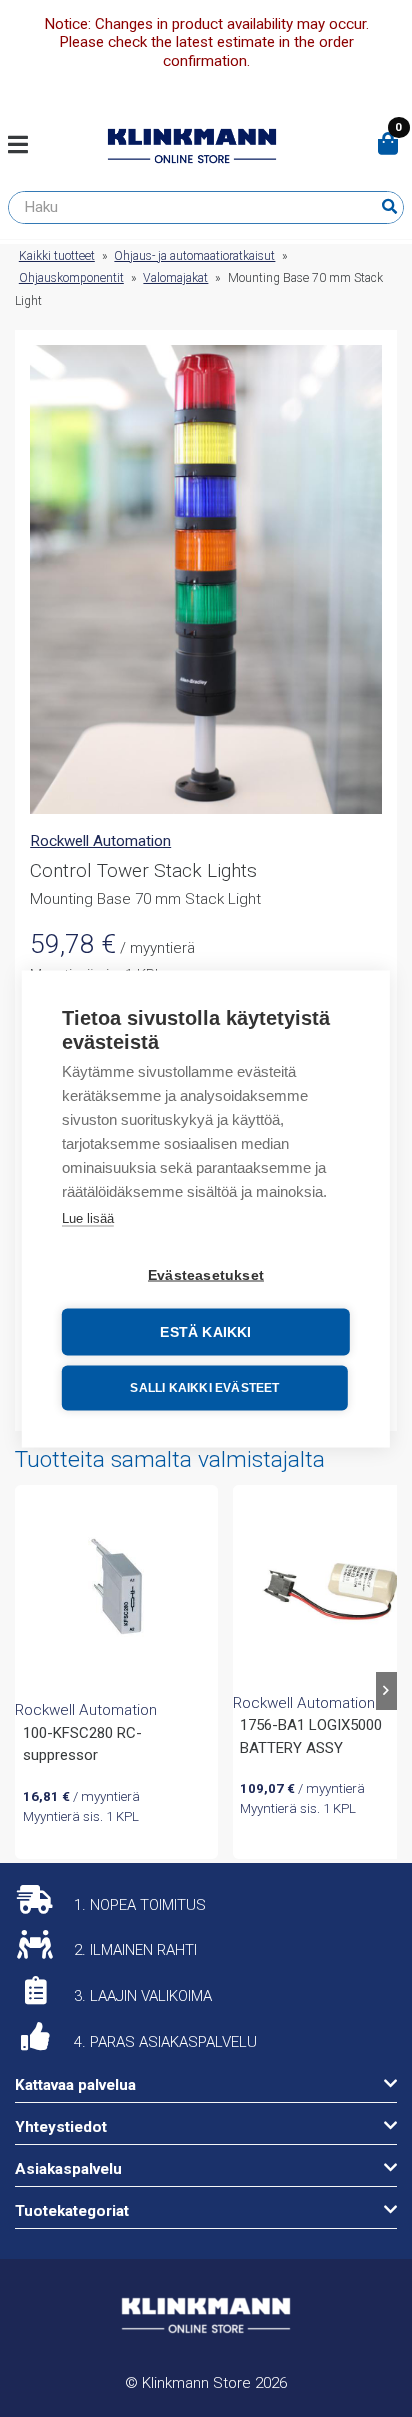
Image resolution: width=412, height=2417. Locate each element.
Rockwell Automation (100, 841)
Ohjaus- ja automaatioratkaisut (194, 256)
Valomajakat (175, 278)
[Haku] (389, 207)
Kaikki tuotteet (57, 256)
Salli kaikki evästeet (204, 1388)
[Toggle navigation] (25, 146)
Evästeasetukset (206, 1274)
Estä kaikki (205, 1331)
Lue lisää (88, 1217)
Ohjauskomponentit (71, 278)
